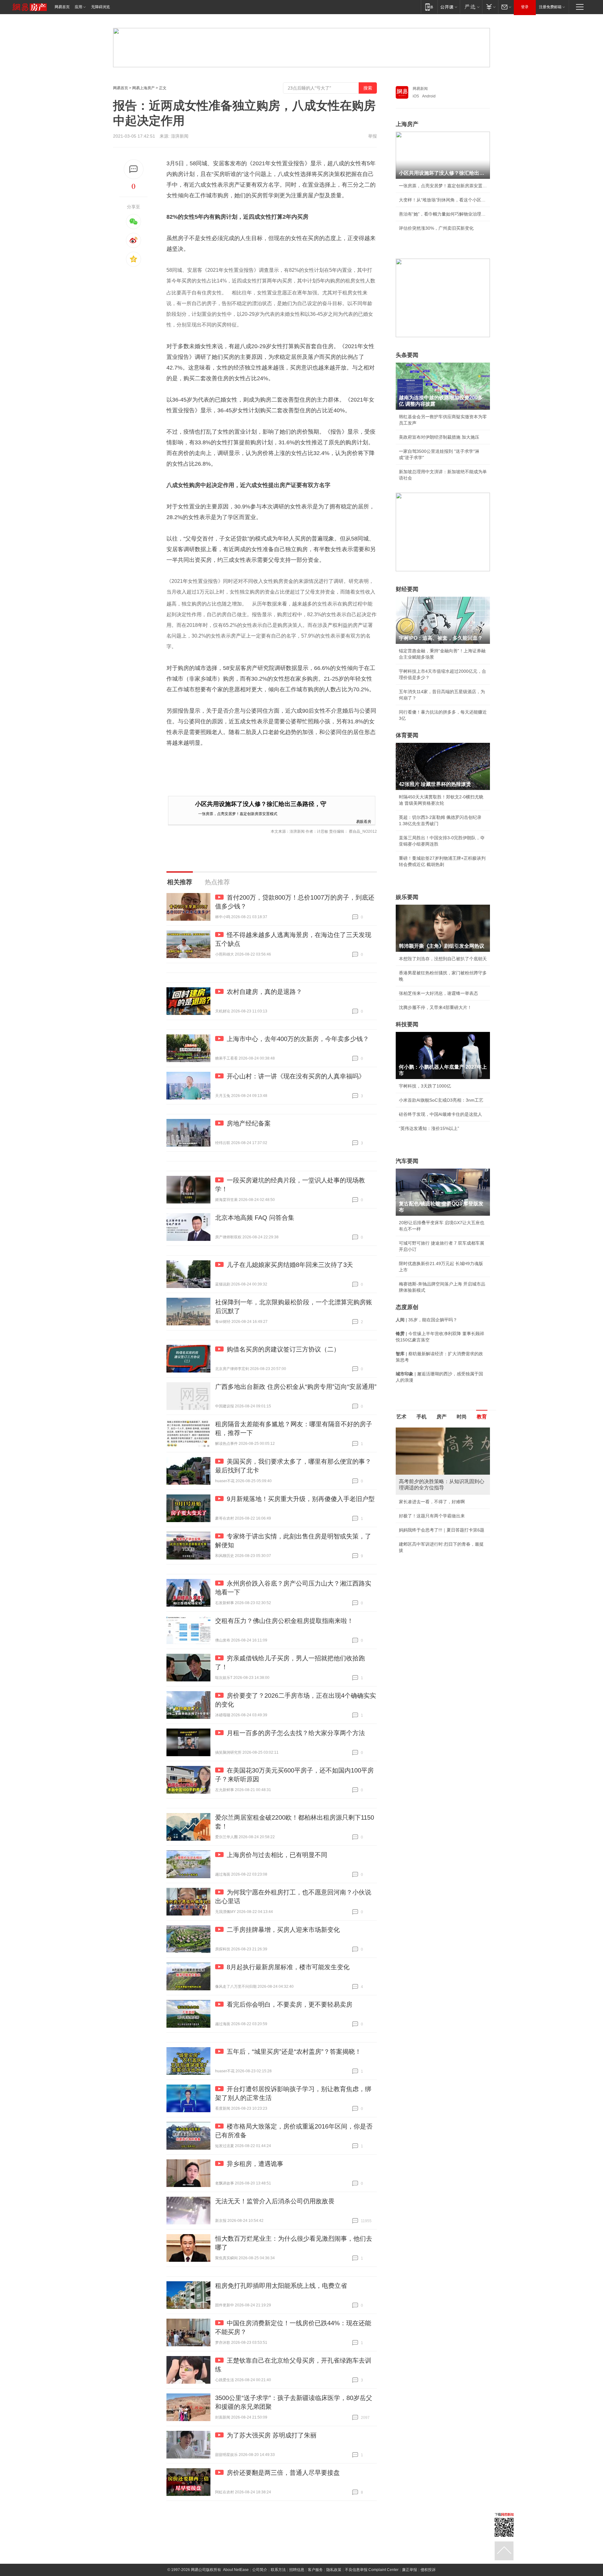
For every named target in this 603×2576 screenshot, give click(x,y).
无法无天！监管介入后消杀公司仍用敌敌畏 (275, 2201)
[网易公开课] (449, 7)
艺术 (401, 1417)
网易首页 (62, 7)
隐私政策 (334, 2570)
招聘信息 (297, 2570)
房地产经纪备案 (249, 1123)
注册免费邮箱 (550, 7)
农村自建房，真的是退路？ (264, 992)
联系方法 (278, 2570)
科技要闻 (407, 1024)
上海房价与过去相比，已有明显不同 (277, 1855)
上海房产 (407, 124)
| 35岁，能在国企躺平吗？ (426, 1320)
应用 (79, 7)
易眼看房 (364, 821)
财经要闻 (407, 589)
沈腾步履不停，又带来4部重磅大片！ (435, 1007)
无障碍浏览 (100, 7)
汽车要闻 (407, 1161)
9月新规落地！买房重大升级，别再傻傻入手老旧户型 (301, 1499)
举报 (372, 136)
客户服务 (315, 2570)
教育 (482, 1417)
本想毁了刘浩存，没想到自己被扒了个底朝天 (443, 959)
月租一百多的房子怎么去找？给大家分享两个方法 (296, 1733)
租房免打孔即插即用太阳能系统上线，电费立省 (281, 2286)
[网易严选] (471, 7)
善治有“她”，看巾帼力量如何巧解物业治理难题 (443, 214)
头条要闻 (407, 355)
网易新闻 (420, 89)
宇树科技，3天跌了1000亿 (425, 1086)
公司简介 (260, 2570)
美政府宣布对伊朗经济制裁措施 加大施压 (439, 437)
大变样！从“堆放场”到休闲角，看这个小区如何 (443, 200)
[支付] (490, 7)
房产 (442, 1417)
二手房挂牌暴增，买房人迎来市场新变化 (283, 1930)
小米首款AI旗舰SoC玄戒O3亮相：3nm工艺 (441, 1100)
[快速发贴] (134, 169)
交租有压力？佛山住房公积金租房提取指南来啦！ (284, 1621)
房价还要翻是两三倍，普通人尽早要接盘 (283, 2473)
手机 (421, 1417)
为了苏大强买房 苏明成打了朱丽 (272, 2435)
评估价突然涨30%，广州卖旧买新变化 (436, 228)
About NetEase (236, 2570)
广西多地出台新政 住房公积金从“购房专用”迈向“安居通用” (296, 1387)
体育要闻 (407, 735)
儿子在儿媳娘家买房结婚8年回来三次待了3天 (290, 1265)
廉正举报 (410, 2570)
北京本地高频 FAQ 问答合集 (255, 1218)
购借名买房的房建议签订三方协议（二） (283, 1349)
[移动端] (429, 7)
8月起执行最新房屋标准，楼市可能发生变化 (288, 1967)
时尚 (462, 1417)
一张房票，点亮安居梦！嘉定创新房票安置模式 (238, 813)
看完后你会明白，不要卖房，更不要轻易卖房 (290, 2004)
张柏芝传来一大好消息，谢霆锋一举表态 (438, 993)
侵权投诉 (428, 2570)
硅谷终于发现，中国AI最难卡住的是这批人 (440, 1114)
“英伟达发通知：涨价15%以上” (429, 1128)
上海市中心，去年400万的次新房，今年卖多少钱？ (298, 1039)
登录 (525, 7)
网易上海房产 (144, 88)
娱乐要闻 (407, 897)
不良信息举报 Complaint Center (372, 2570)
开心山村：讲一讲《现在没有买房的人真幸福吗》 (296, 1076)
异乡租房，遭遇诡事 (255, 2164)
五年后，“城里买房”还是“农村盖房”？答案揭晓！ (294, 2052)
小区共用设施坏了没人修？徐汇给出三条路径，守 (261, 804)
